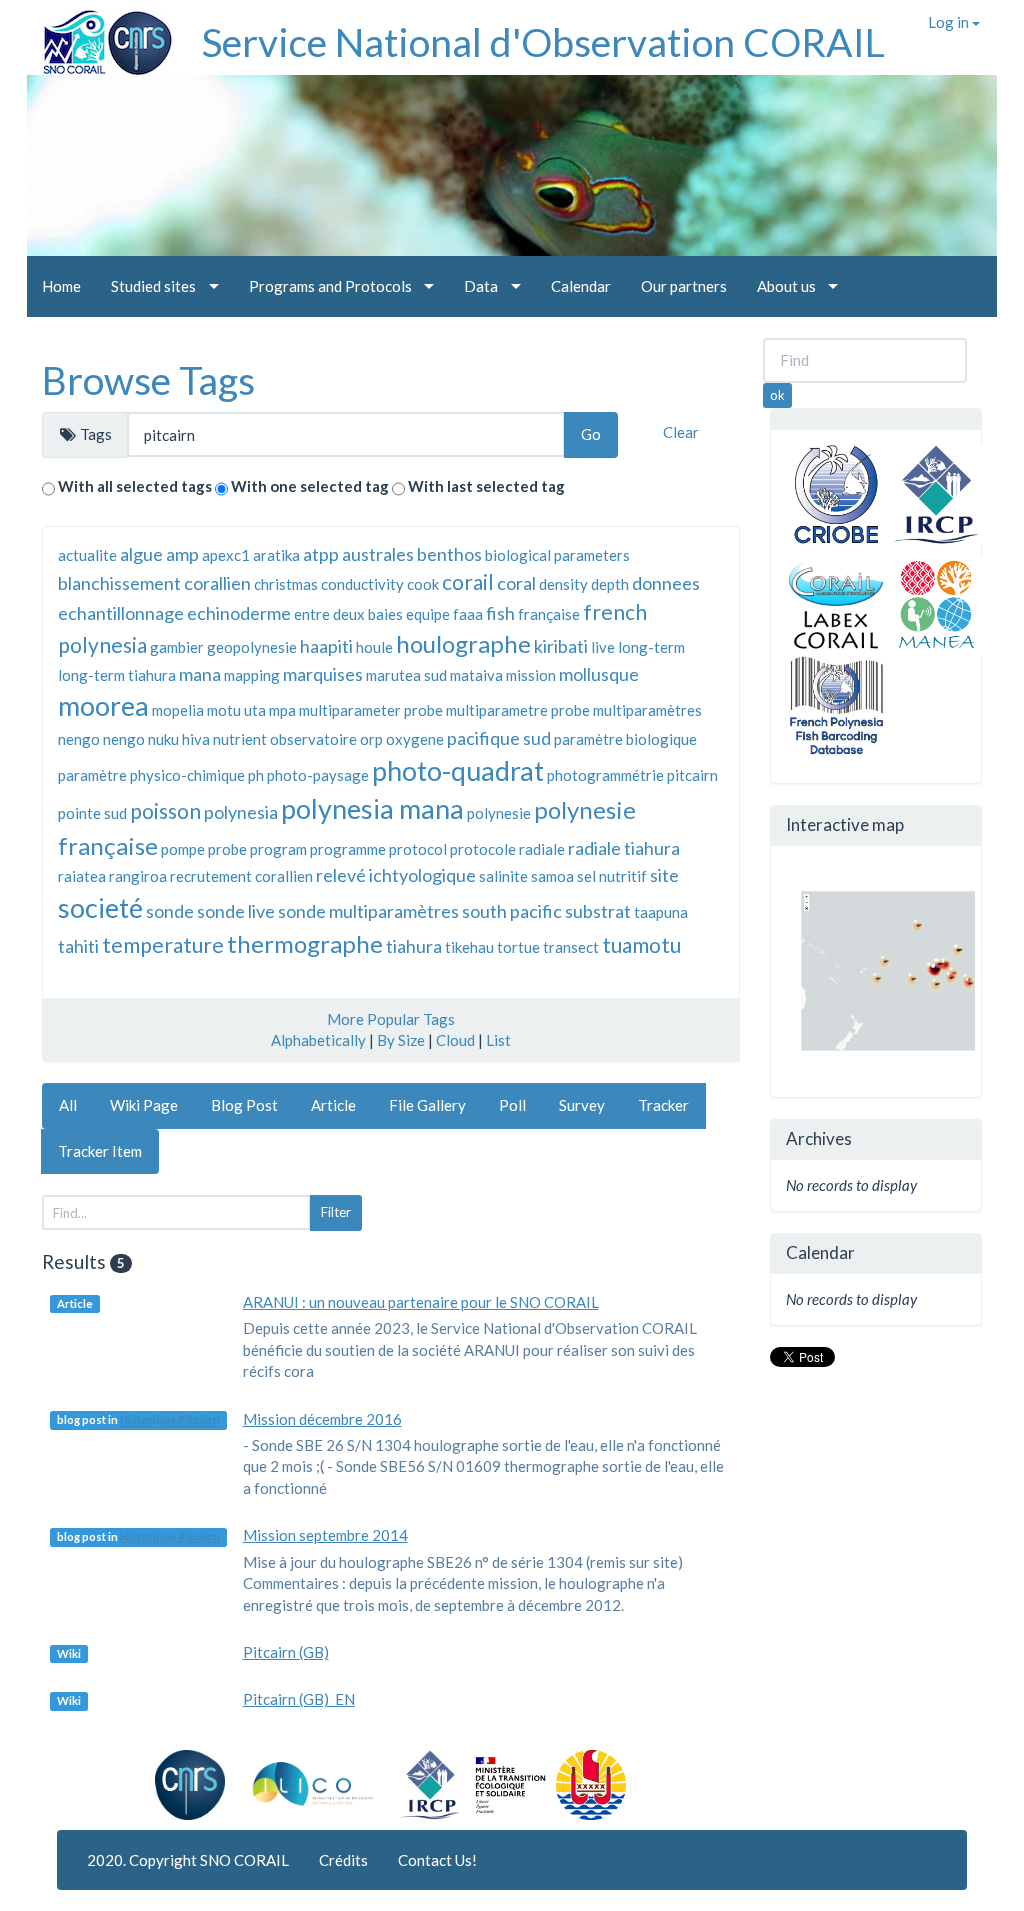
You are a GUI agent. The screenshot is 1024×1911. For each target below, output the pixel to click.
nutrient (240, 739)
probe (227, 849)
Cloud (455, 1040)
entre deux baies (348, 614)
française (549, 614)
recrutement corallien (241, 876)
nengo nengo (101, 739)
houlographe (463, 643)
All (68, 1105)
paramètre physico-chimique (151, 775)
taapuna (661, 912)
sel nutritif (612, 876)
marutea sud (406, 675)
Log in (950, 22)
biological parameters (557, 555)
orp (371, 739)
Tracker (663, 1105)
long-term (651, 647)
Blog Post (244, 1105)
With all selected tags (135, 486)
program (278, 849)
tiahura (414, 946)
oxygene (415, 739)
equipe (428, 614)
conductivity (362, 584)
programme (348, 849)
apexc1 (226, 555)
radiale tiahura (624, 848)
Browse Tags (148, 380)
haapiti (326, 646)
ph (256, 775)
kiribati (561, 646)
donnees (666, 583)
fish (500, 613)
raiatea (82, 876)
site (664, 875)
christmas (286, 584)
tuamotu (641, 944)
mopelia (178, 710)
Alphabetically (318, 1040)
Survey (582, 1105)
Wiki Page (144, 1105)
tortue (518, 947)
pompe (183, 849)
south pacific (512, 911)
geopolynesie (252, 647)
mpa (282, 710)
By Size (401, 1040)
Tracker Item (100, 1151)
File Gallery (427, 1105)
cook (423, 584)
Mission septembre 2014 (325, 1535)
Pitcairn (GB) (286, 1652)
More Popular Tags (391, 1019)
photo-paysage (318, 775)
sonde (170, 911)
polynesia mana (372, 808)
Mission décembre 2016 (322, 1419)
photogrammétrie (605, 775)
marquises (323, 674)
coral (516, 583)
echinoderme (239, 613)
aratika (276, 555)
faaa (468, 614)
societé (100, 907)
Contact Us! (437, 1860)
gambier (177, 647)
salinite (503, 876)
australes (378, 554)
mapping (252, 675)
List (498, 1040)
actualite (87, 555)
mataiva (476, 675)
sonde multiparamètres (368, 911)
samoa (552, 876)
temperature (163, 944)
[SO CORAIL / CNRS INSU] (99, 35)
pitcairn (692, 775)
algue (141, 554)
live (603, 647)
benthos (449, 554)
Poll (512, 1105)
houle (374, 647)
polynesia (241, 812)
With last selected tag (486, 486)
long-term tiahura (117, 675)
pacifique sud (499, 738)
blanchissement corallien (154, 583)
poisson (165, 810)
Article (333, 1105)
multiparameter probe (371, 710)
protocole (483, 849)
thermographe (305, 943)
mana (200, 674)
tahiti (78, 946)
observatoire (313, 739)
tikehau (469, 947)
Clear (681, 432)
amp (182, 554)
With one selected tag (310, 486)
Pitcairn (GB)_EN (299, 1699)
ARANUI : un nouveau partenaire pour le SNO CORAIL (421, 1302)
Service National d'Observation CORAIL (543, 42)
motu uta (236, 710)
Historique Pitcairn (170, 1420)
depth (610, 584)
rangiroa (138, 876)
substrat (598, 911)
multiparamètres (647, 710)
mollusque (599, 674)
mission (531, 675)
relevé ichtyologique (396, 875)
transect (571, 947)
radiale (542, 849)
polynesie (499, 813)
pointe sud (92, 813)
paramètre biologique (625, 739)
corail (468, 581)
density (563, 584)
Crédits (343, 1860)
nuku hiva (179, 739)
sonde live (236, 911)
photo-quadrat (458, 770)
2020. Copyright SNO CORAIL (188, 1860)
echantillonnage (121, 613)
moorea (103, 705)
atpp (321, 554)
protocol (418, 849)
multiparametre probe (518, 710)
